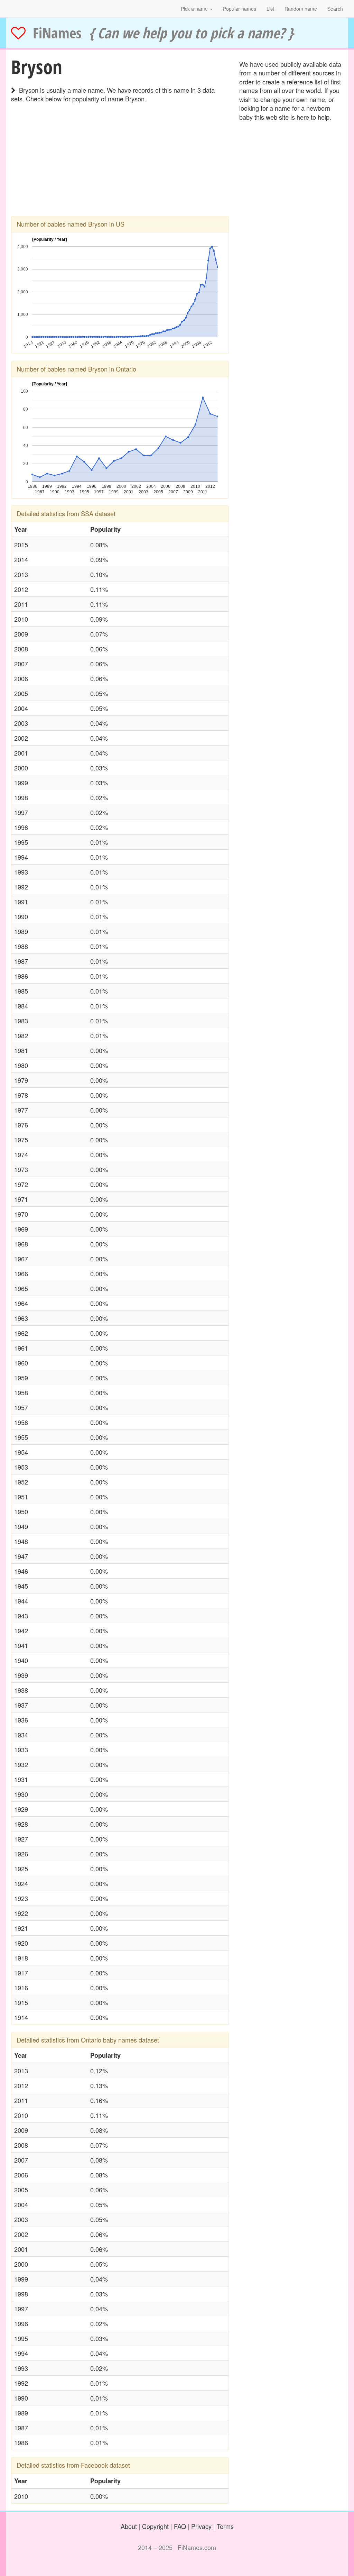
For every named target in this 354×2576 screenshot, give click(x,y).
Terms (225, 2526)
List (270, 9)
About (129, 2526)
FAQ (180, 2526)
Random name (301, 9)
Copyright (155, 2526)
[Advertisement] (120, 167)
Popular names (240, 9)
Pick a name (195, 9)
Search (335, 9)
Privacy (201, 2526)
